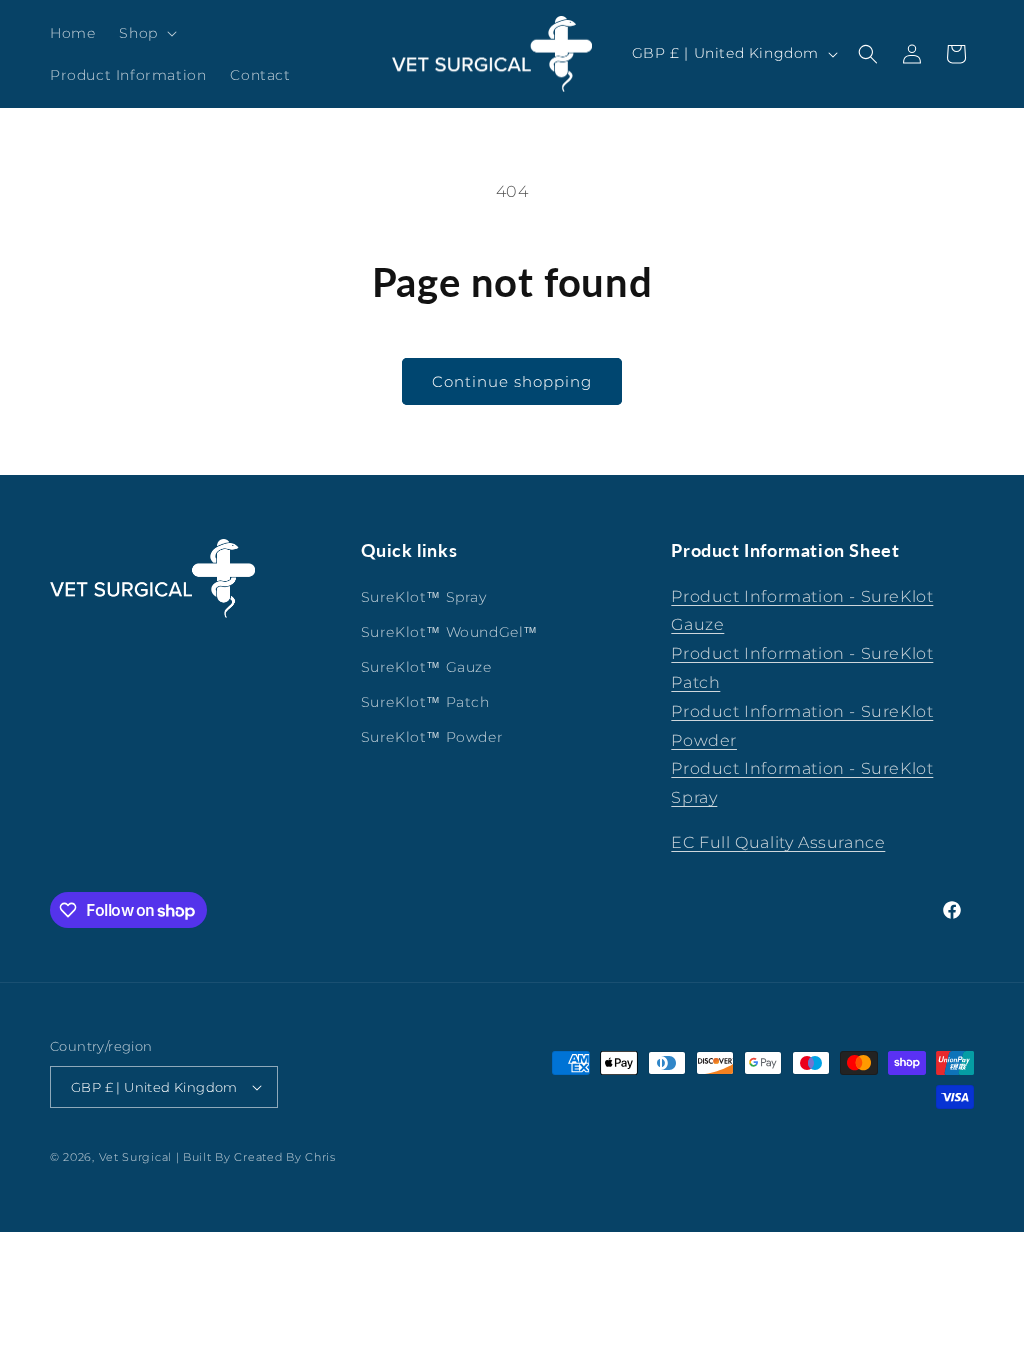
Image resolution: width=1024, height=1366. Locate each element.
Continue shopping (512, 381)
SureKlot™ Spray (424, 597)
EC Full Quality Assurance (778, 842)
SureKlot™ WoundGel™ (449, 632)
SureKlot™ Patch (425, 702)
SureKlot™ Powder (432, 737)
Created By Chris (284, 1157)
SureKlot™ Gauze (426, 667)
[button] (145, 33)
